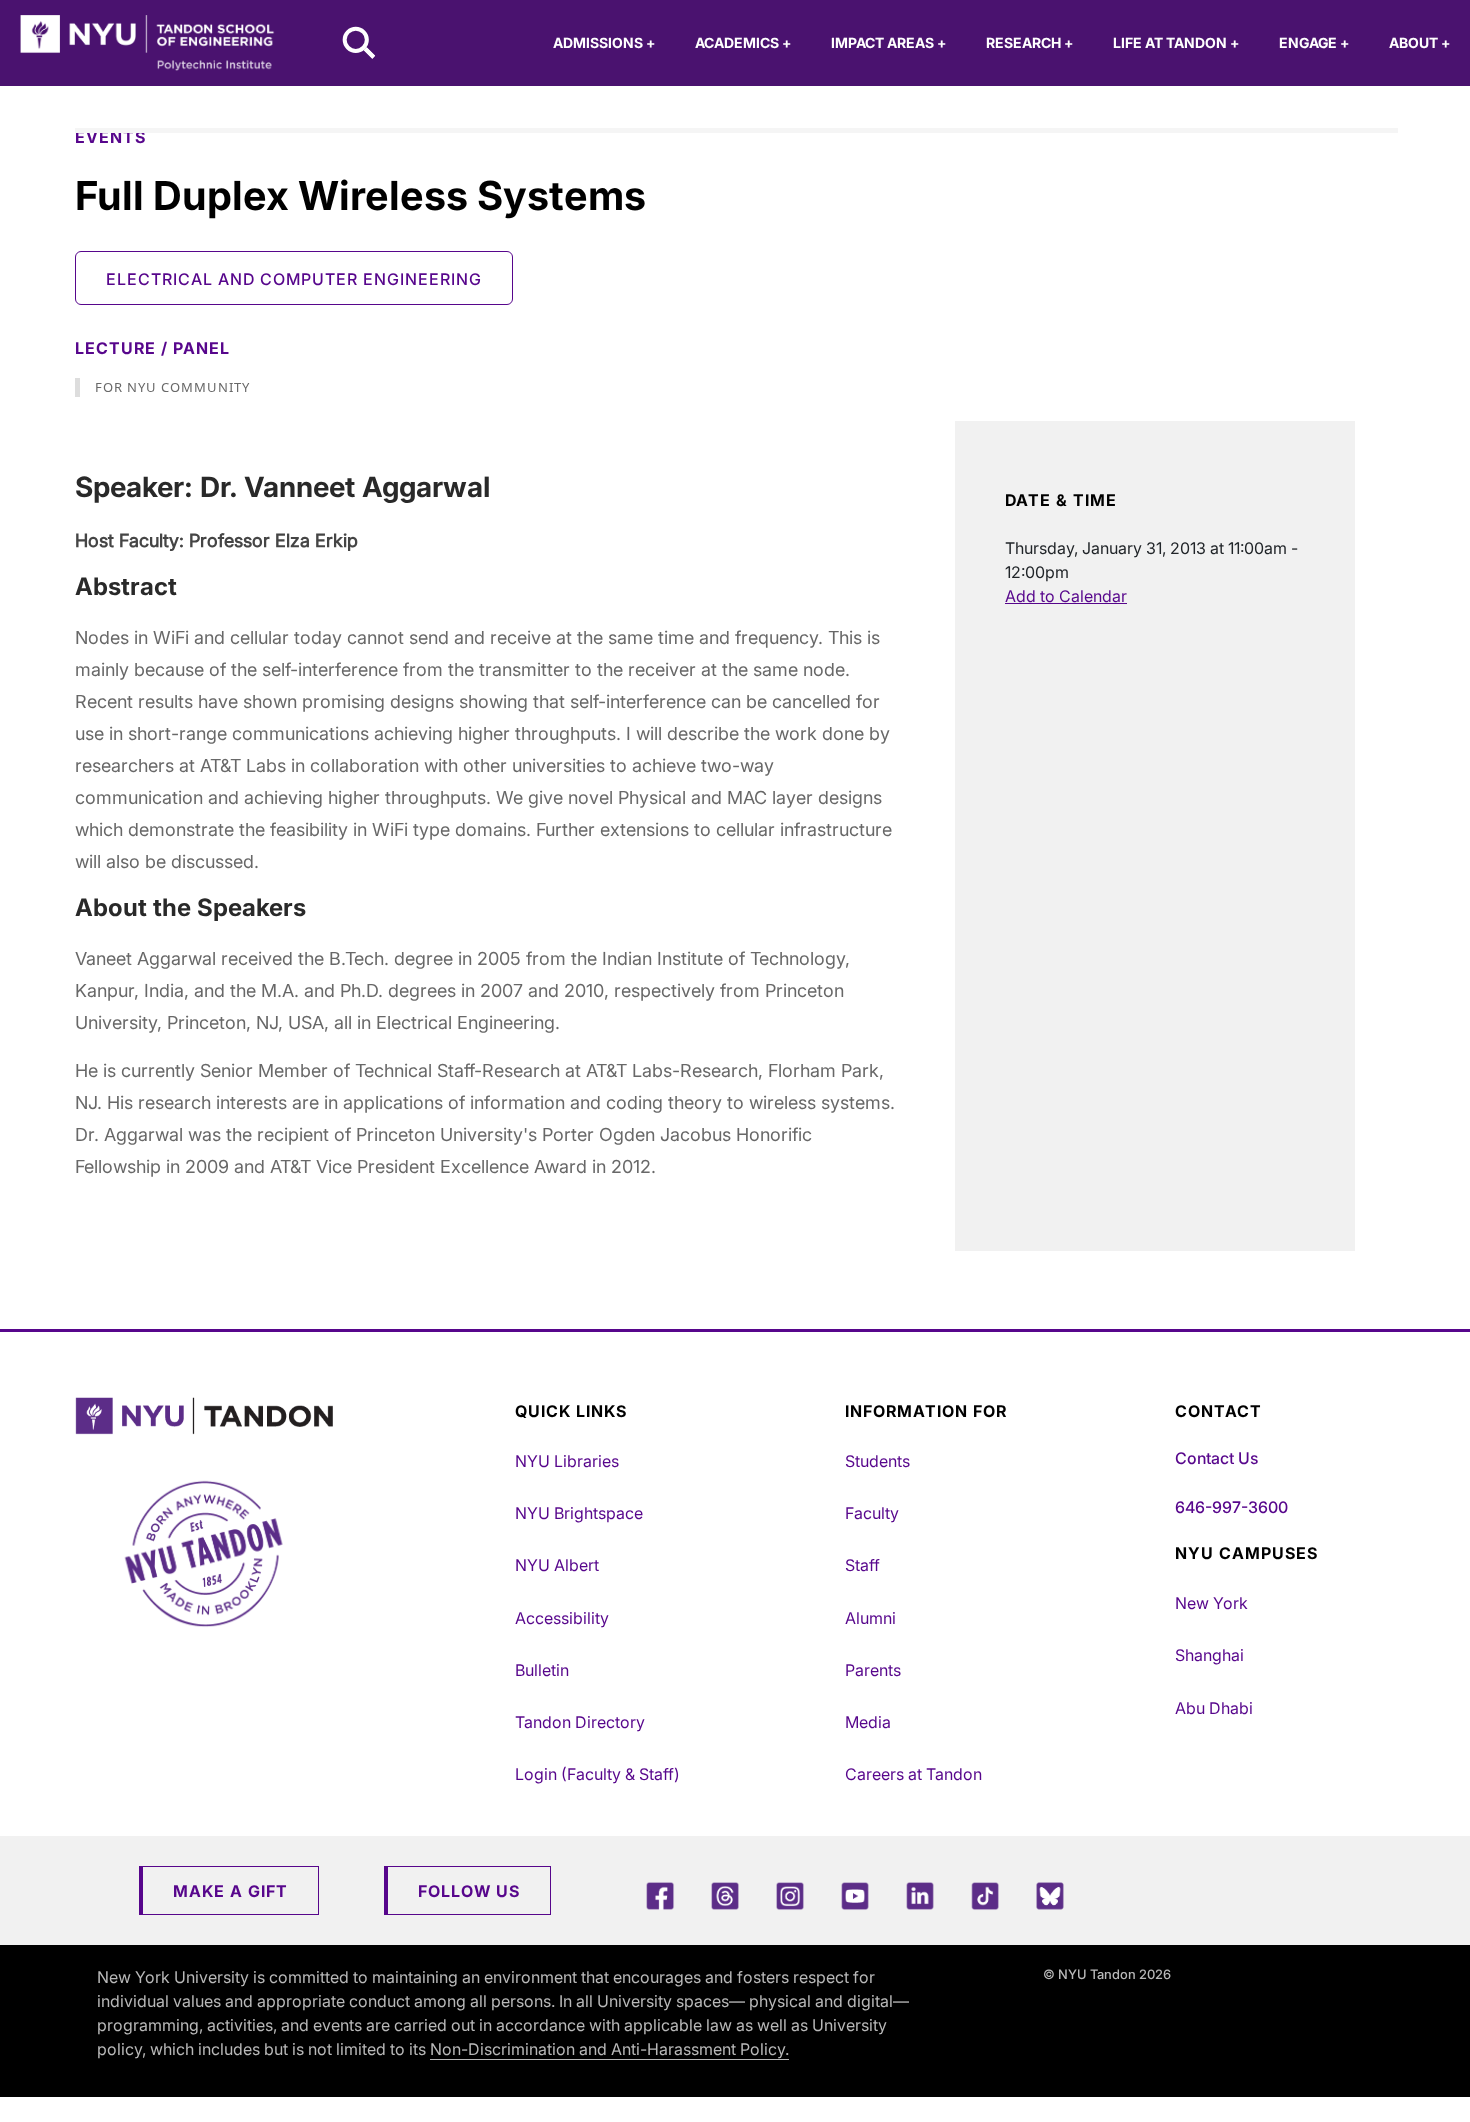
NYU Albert (557, 1565)
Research (1029, 42)
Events (110, 137)
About (1419, 42)
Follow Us (469, 1891)
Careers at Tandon (913, 1774)
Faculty (872, 1513)
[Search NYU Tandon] (360, 45)
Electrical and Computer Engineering (294, 279)
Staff (862, 1565)
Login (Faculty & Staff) (597, 1774)
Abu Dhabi (1214, 1708)
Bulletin (542, 1670)
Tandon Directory (580, 1722)
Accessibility (562, 1618)
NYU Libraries (567, 1461)
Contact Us (1216, 1458)
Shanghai (1209, 1655)
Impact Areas (888, 42)
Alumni (870, 1618)
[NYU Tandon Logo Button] (290, 1416)
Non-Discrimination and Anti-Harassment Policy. (609, 2049)
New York (1211, 1603)
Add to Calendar (1066, 596)
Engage (1314, 42)
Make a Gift (230, 1891)
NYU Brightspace (579, 1513)
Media (868, 1722)
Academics (743, 42)
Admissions (604, 42)
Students (877, 1461)
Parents (873, 1670)
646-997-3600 (1231, 1507)
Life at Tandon (1176, 42)
